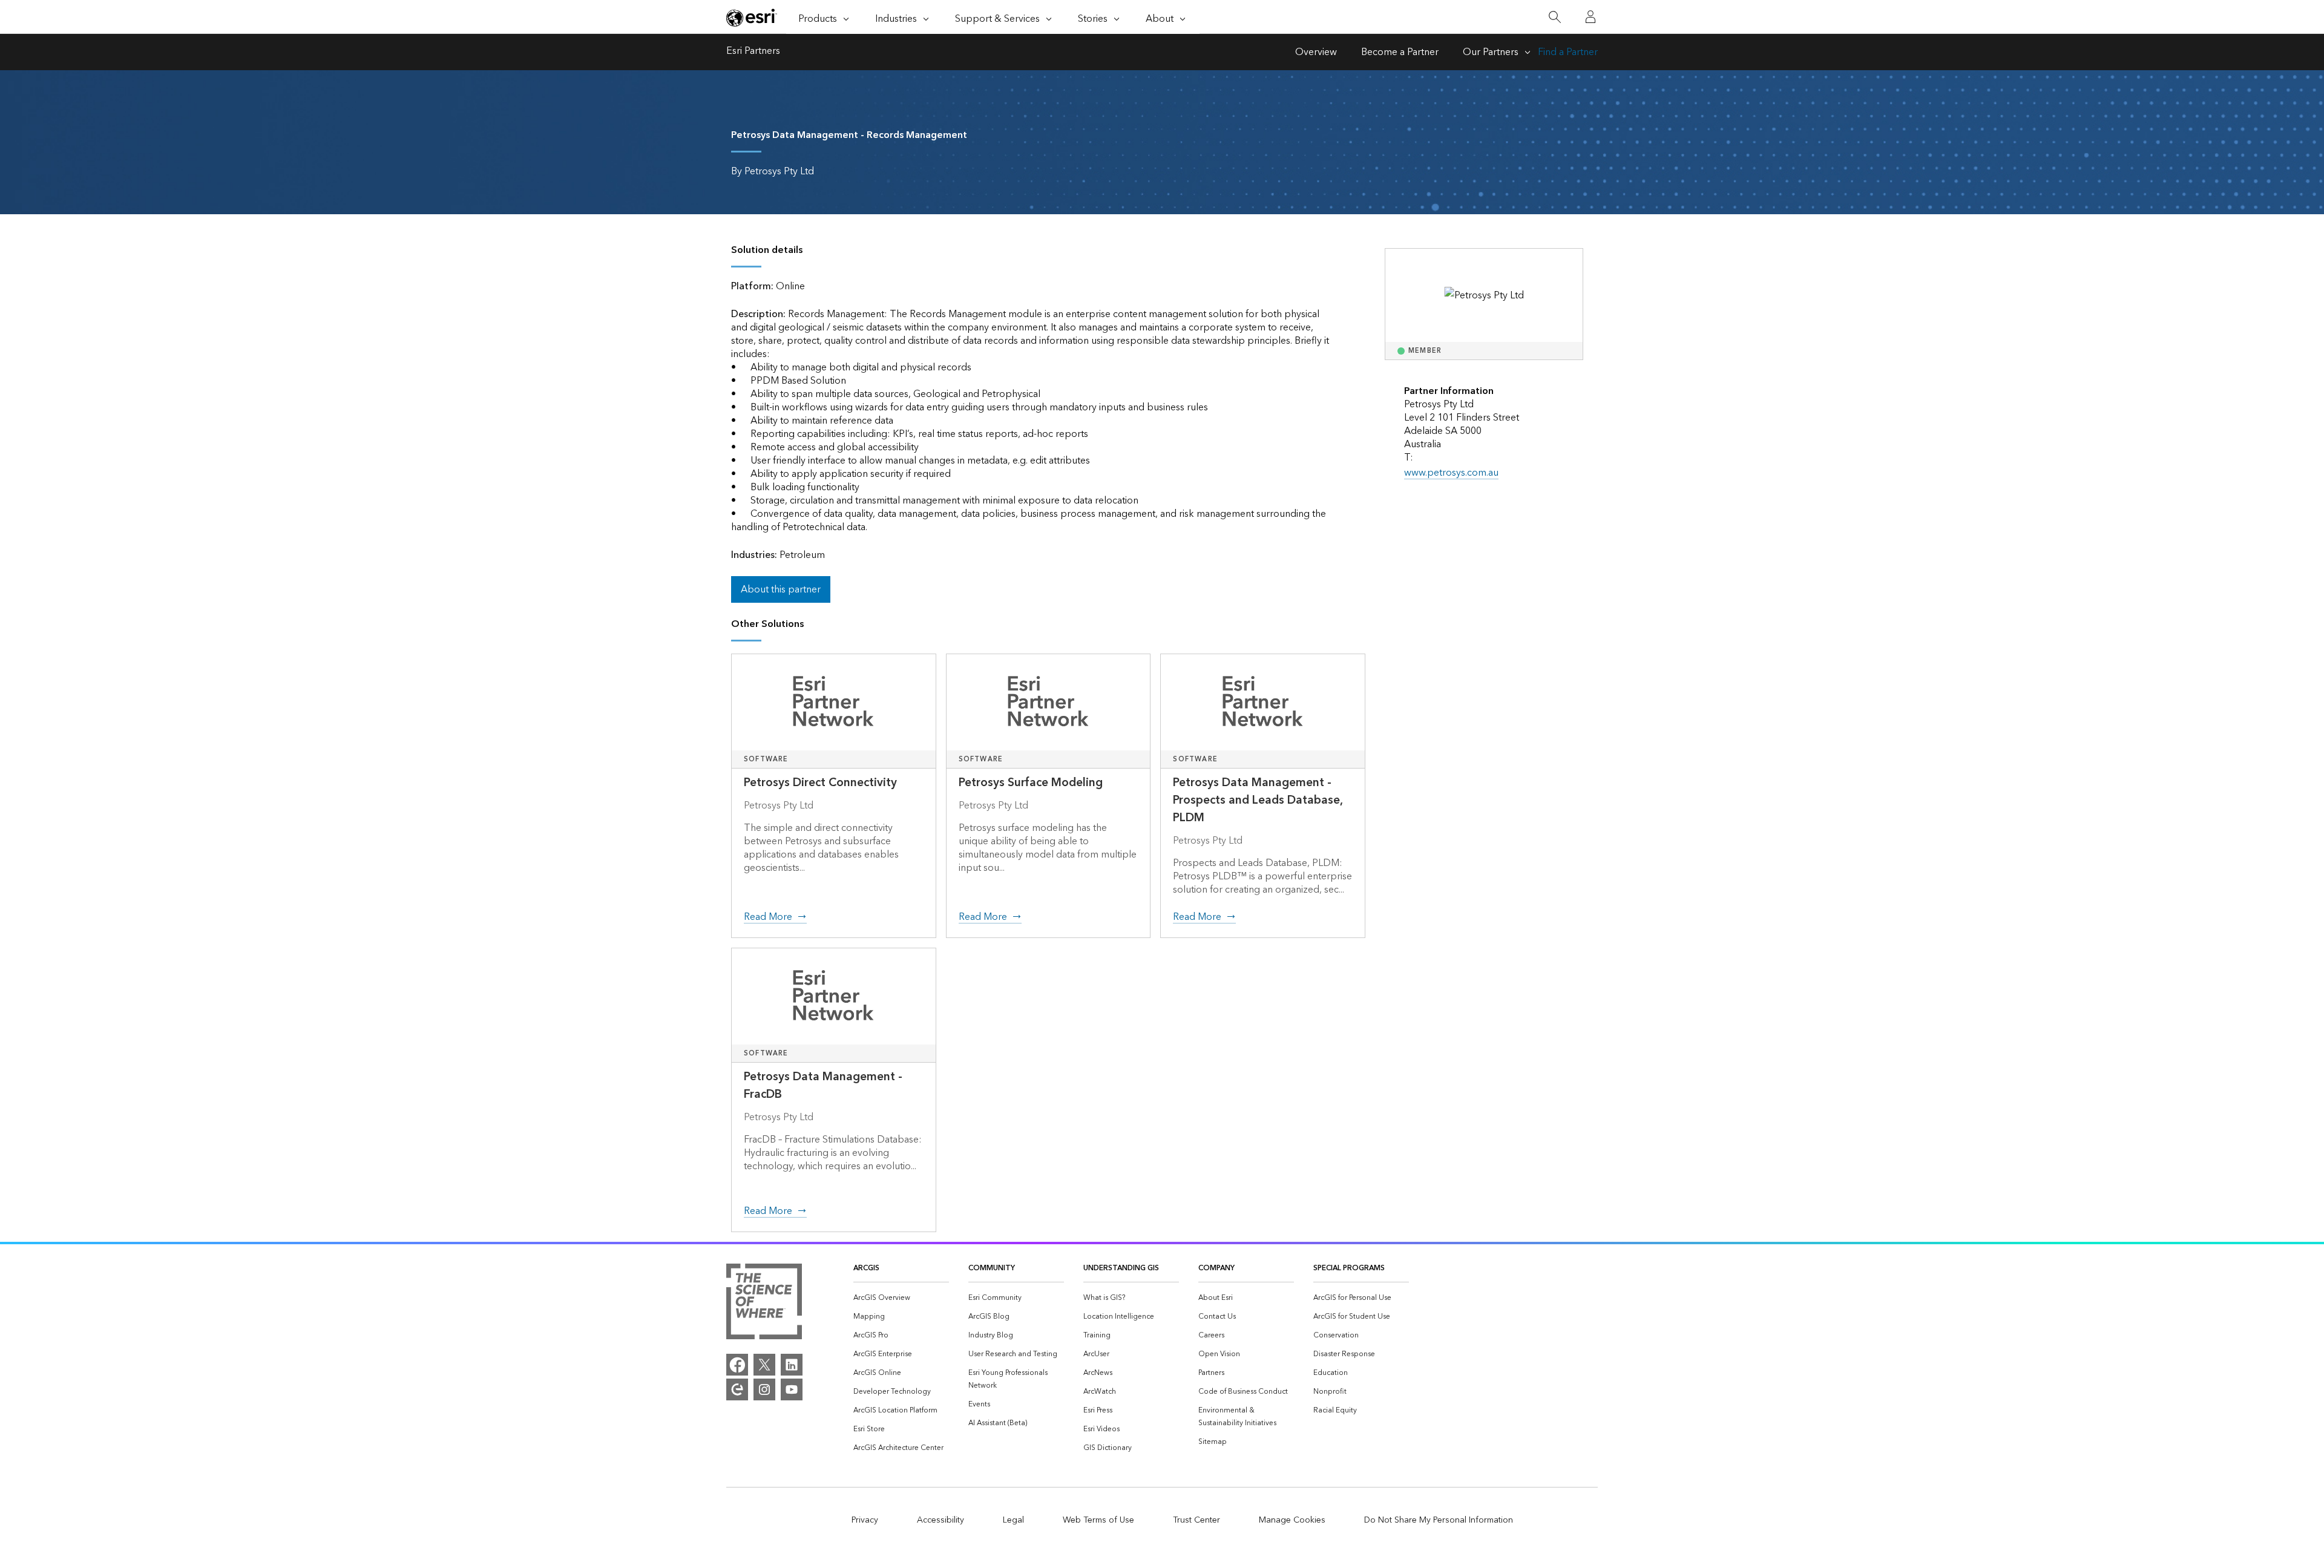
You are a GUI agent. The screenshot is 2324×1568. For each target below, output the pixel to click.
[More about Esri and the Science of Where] (764, 1304)
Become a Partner (1400, 52)
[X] (764, 1365)
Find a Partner (1568, 52)
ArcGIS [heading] (866, 1268)
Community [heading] (992, 1268)
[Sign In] (1590, 17)
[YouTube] (792, 1389)
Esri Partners (753, 52)
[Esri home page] (752, 18)
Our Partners (1491, 52)
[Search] (1554, 17)
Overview (1316, 52)
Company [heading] (1216, 1268)
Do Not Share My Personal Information (1439, 1520)
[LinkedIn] (792, 1365)
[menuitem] (901, 1298)
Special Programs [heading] (1349, 1268)
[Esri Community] (737, 1389)
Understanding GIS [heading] (1121, 1268)
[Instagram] (764, 1389)
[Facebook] (737, 1365)
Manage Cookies (1292, 1520)
